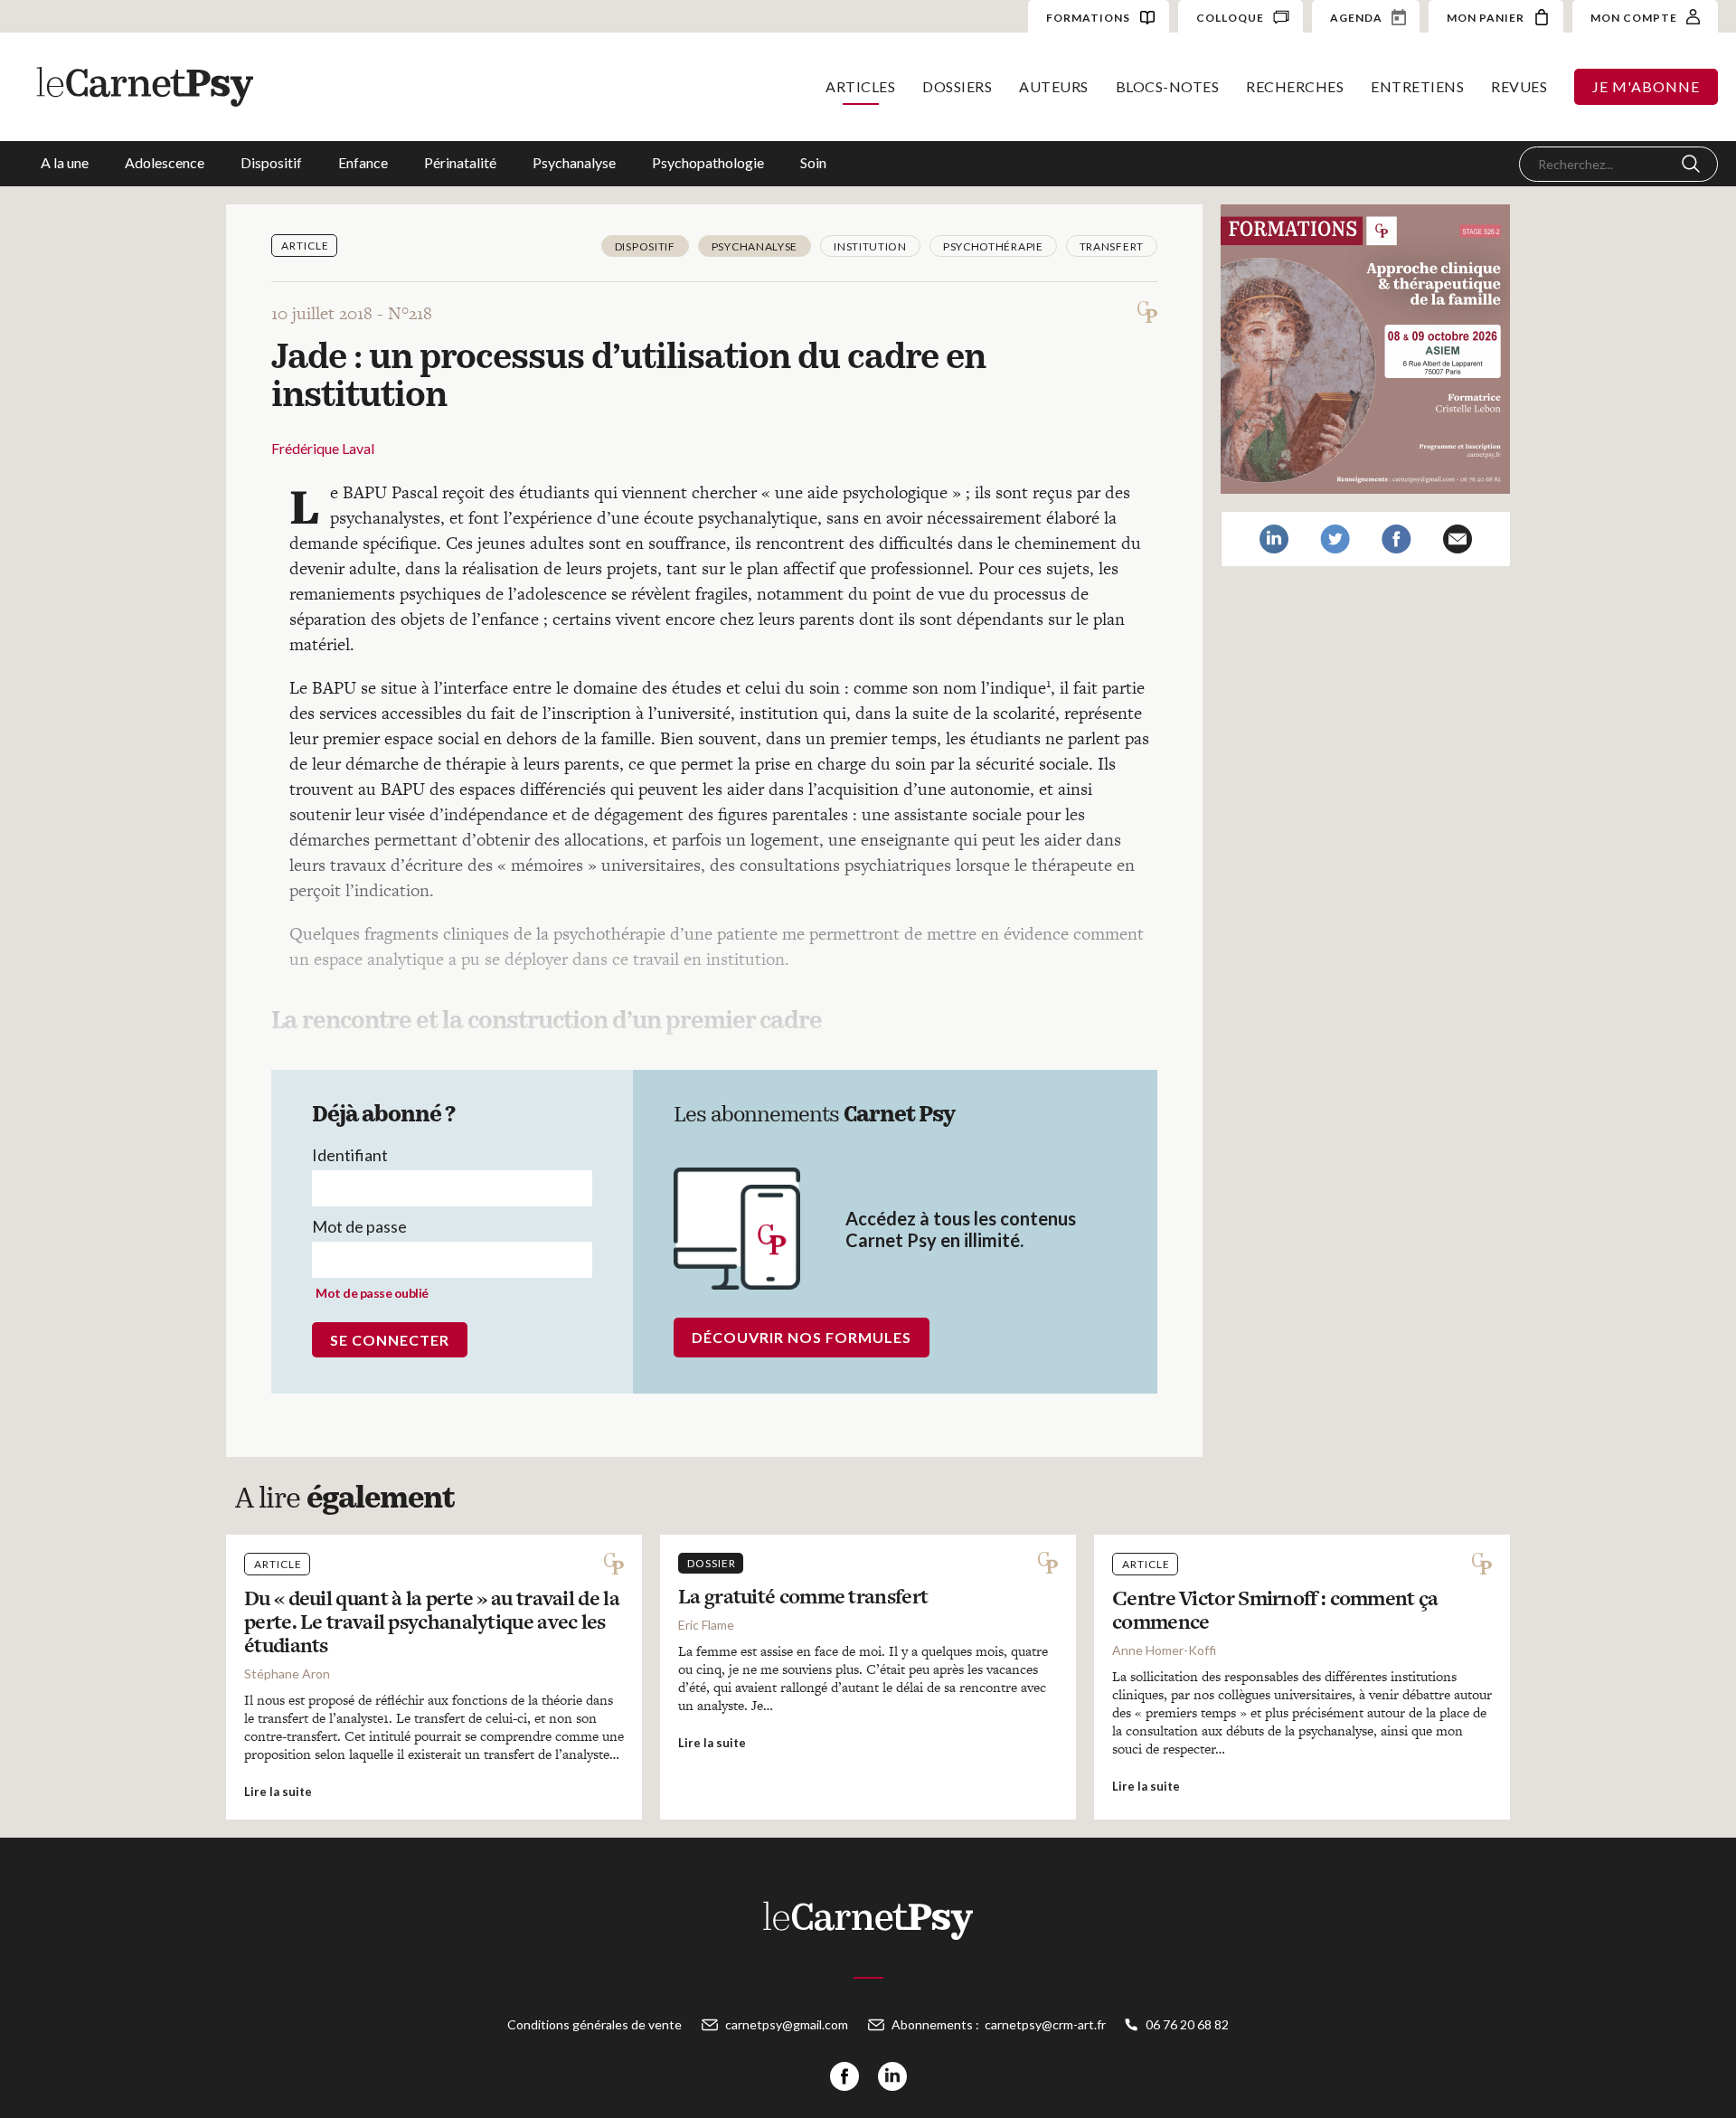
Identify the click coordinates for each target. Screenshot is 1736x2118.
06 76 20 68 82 (1187, 2024)
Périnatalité (460, 162)
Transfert (1112, 246)
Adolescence (165, 162)
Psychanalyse (574, 162)
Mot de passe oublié (372, 1293)
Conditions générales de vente (594, 2024)
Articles (860, 86)
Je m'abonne (1646, 86)
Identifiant (350, 1155)
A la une (65, 162)
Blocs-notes (1168, 86)
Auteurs (1054, 86)
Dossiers (957, 86)
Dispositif (271, 162)
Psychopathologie (708, 162)
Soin (813, 162)
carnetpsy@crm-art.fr (1045, 2024)
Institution (870, 246)
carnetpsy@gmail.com (787, 2024)
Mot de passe (359, 1226)
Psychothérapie (993, 246)
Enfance (363, 162)
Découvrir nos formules (802, 1337)
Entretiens (1417, 86)
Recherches (1295, 86)
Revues (1519, 86)
